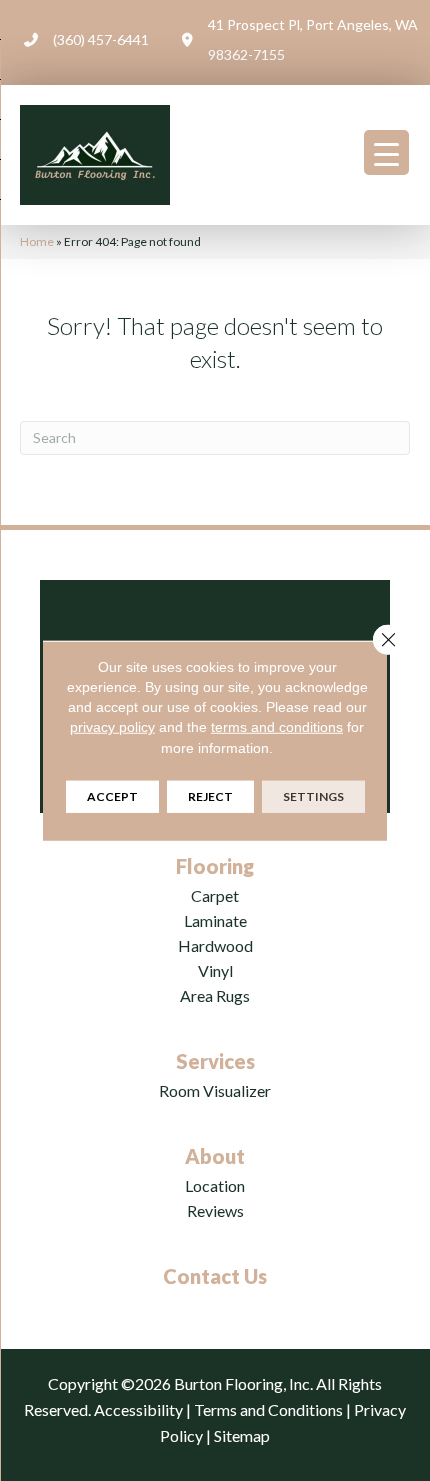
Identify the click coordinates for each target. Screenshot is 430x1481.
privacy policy (112, 727)
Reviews (215, 1210)
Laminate (215, 920)
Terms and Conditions (268, 1409)
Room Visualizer (215, 1090)
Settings (313, 796)
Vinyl (215, 970)
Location (215, 1185)
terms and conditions (277, 727)
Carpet (215, 895)
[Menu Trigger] (386, 152)
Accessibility (138, 1409)
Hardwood (215, 945)
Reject (210, 796)
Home (37, 241)
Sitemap (242, 1435)
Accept (112, 796)
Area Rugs (215, 995)
